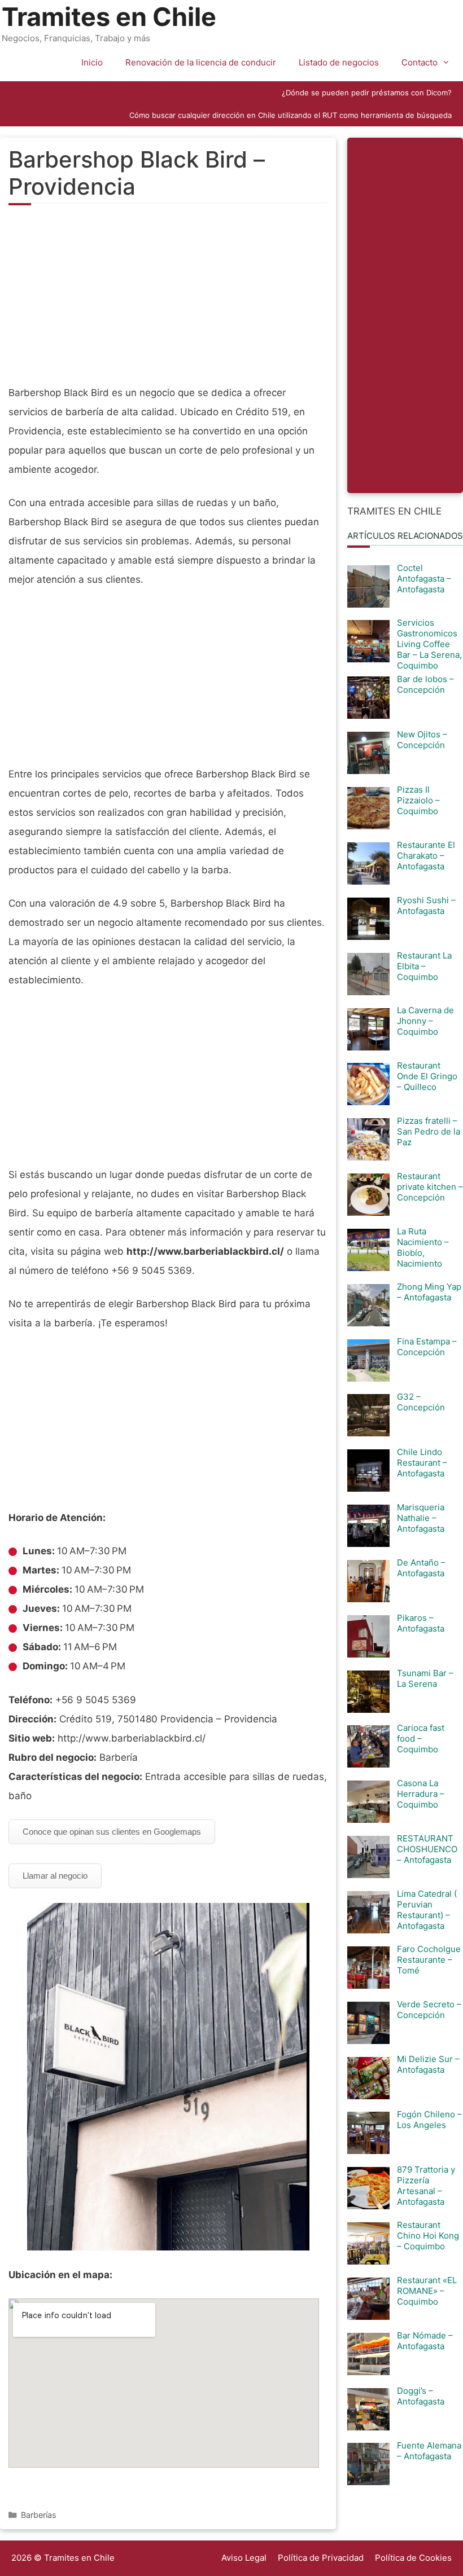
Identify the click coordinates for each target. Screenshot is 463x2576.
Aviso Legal (244, 2558)
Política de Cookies (413, 2558)
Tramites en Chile (109, 17)
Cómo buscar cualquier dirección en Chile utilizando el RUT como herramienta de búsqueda (291, 115)
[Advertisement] (168, 301)
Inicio (92, 62)
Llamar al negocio (55, 1876)
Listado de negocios (339, 62)
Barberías (39, 2515)
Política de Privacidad (321, 2558)
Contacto (420, 62)
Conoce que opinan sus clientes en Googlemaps (112, 1832)
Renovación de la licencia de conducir (201, 62)
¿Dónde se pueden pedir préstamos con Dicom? (367, 93)
